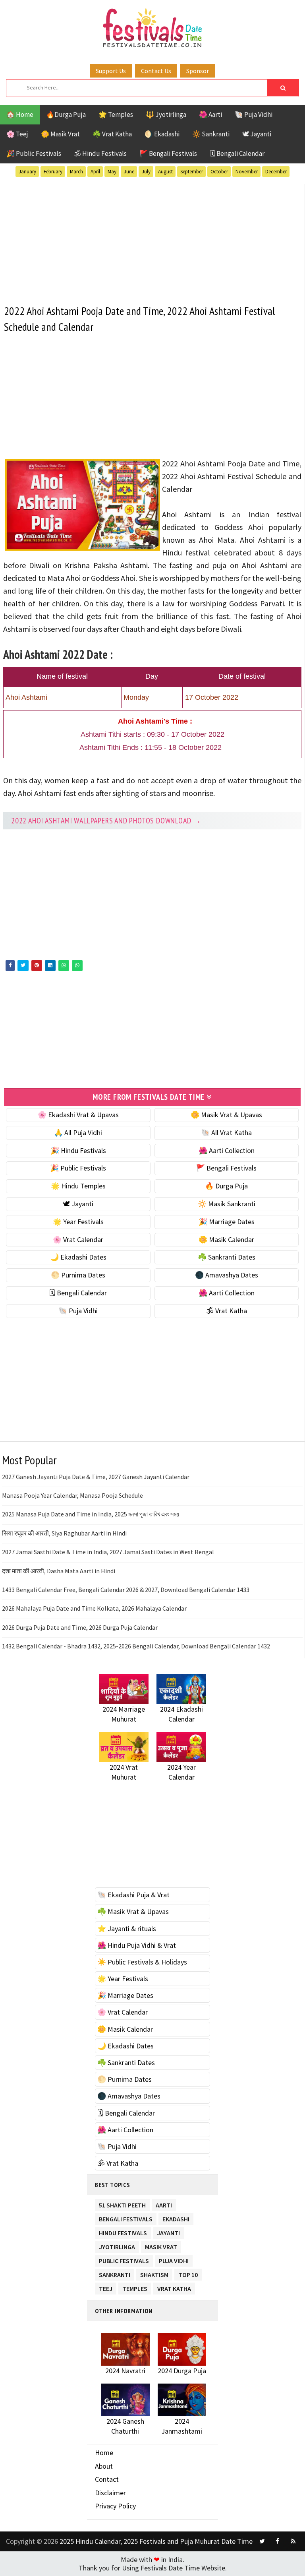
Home (104, 2453)
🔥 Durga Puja (226, 1186)
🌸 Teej (17, 134)
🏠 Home (20, 115)
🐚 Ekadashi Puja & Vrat (133, 1895)
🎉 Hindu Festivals (78, 1150)
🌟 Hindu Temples (78, 1186)
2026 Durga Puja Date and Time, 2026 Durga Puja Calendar (80, 1627)
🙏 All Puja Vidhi (78, 1133)
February (53, 172)
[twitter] (262, 2541)
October (219, 172)
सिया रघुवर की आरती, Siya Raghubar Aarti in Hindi (64, 1533)
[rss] (293, 2541)
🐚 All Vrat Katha (226, 1133)
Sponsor (198, 71)
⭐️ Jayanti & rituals (127, 1929)
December (276, 172)
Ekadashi (176, 2218)
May (112, 172)
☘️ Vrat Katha (112, 134)
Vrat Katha (174, 2287)
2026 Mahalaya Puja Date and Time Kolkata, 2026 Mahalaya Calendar (94, 1608)
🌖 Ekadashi (162, 134)
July (146, 172)
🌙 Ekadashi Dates (78, 1257)
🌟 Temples (116, 115)
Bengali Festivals (126, 2218)
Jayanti (168, 2231)
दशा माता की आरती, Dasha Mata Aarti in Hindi (59, 1571)
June (129, 172)
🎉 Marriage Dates (227, 1222)
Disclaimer (110, 2493)
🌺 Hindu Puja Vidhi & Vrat (137, 1945)
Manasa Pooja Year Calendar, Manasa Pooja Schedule (72, 1495)
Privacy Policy (115, 2506)
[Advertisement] (152, 239)
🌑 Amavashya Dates (227, 1275)
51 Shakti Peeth (122, 2204)
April (95, 172)
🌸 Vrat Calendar (78, 1239)
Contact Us (156, 71)
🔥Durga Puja (66, 115)
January (27, 172)
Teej (106, 2287)
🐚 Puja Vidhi (254, 115)
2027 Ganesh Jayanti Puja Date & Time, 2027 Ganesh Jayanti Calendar (96, 1477)
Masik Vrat (161, 2245)
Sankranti (115, 2273)
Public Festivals (124, 2259)
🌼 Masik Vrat (60, 134)
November (247, 172)
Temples (135, 2287)
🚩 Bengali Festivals (168, 153)
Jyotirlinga (117, 2245)
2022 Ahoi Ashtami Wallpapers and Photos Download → (106, 821)
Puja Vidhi (174, 2259)
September (192, 172)
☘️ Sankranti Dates (227, 1257)
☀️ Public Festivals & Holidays (142, 1962)
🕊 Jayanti (257, 134)
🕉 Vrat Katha (227, 1311)
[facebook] (278, 2541)
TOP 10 (188, 2273)
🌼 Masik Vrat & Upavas (226, 1115)
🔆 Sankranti (211, 134)
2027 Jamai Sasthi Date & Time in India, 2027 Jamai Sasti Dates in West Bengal (108, 1552)
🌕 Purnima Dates (78, 1275)
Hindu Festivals (123, 2231)
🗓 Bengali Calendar (237, 153)
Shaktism (154, 2273)
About (104, 2466)
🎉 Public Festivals (34, 153)
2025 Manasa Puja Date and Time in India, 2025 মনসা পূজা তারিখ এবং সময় (91, 1514)
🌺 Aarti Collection (227, 1150)
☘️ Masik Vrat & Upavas (133, 1911)
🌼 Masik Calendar (226, 1239)
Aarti (164, 2204)
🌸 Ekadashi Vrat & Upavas (78, 1115)
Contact (107, 2479)
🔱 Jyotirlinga (166, 115)
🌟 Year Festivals (78, 1222)
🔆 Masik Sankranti (227, 1204)
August (165, 172)
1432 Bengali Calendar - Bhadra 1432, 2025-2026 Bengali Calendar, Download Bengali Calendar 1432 (136, 1646)
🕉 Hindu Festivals (100, 153)
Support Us (111, 71)
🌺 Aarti (210, 115)
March (76, 172)
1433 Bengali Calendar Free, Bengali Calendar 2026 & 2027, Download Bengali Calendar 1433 (126, 1590)
